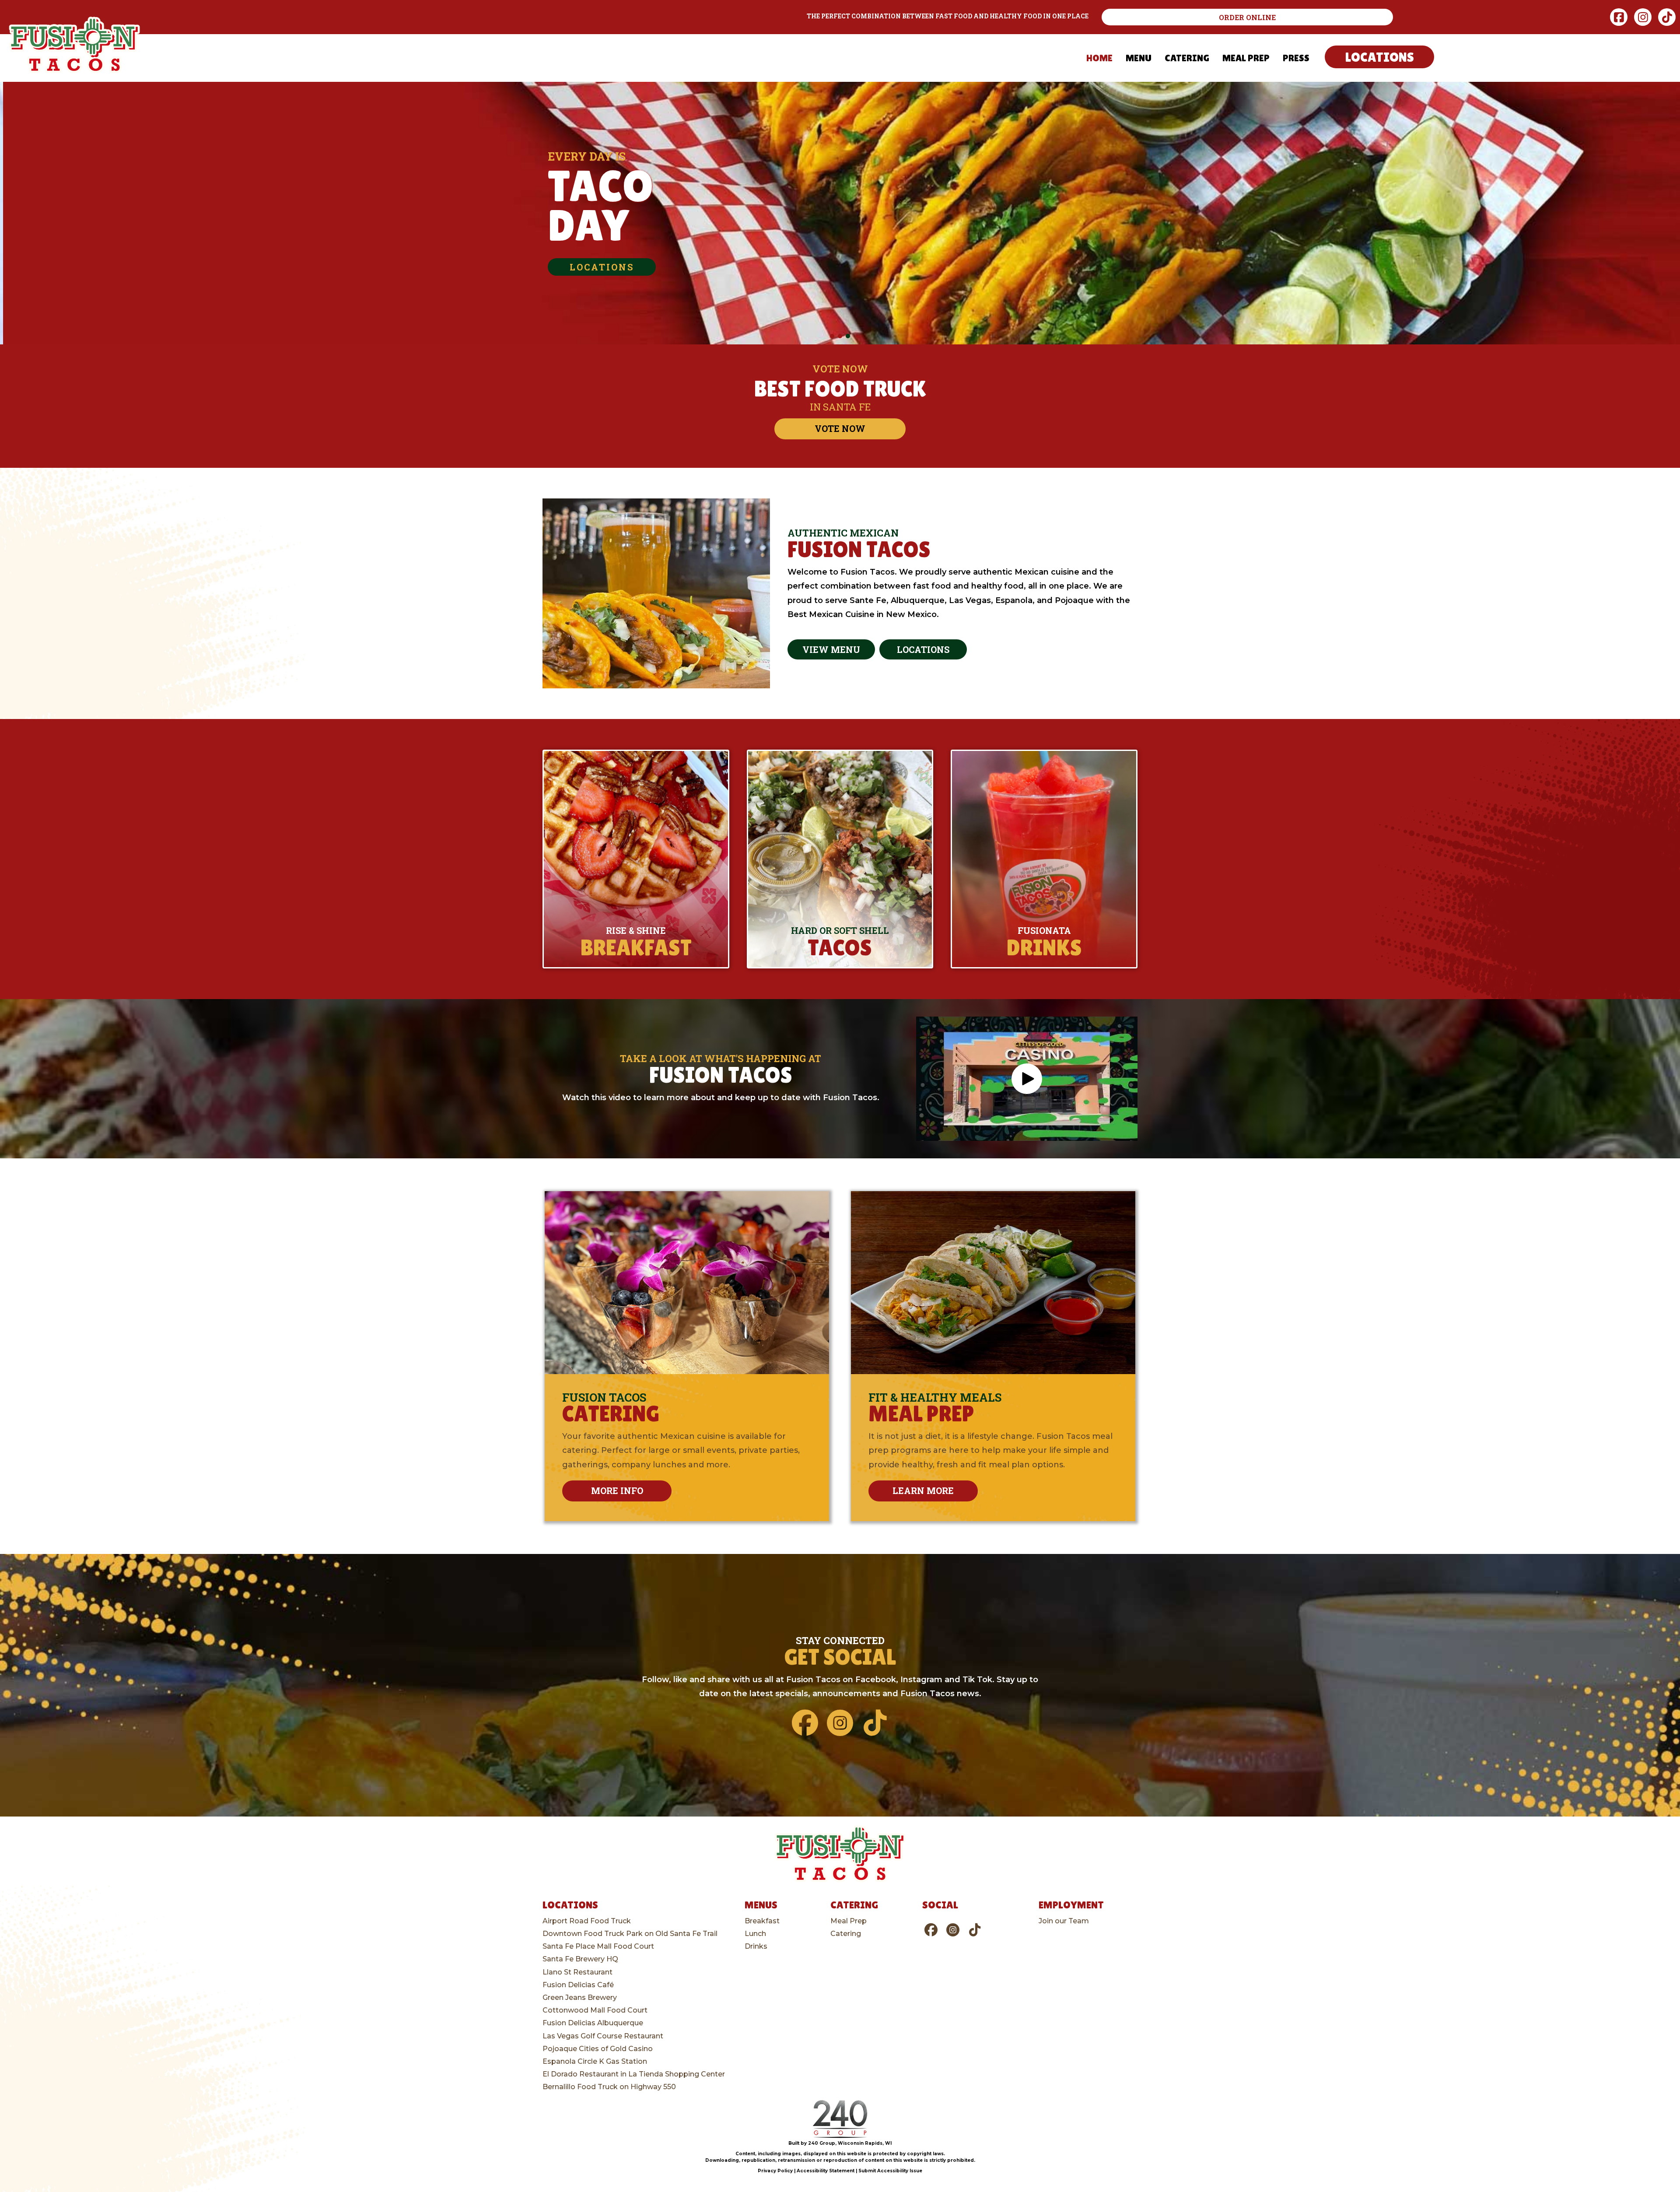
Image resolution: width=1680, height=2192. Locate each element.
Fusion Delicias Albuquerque (593, 2023)
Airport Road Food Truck (587, 1921)
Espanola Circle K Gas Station (595, 2061)
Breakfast (762, 1921)
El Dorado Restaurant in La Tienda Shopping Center (634, 2074)
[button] (1248, 17)
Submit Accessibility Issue (890, 2171)
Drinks (756, 1946)
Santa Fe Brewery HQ (580, 1959)
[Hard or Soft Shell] (840, 859)
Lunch (755, 1934)
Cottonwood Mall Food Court (595, 2010)
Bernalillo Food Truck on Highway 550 (609, 2087)
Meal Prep (849, 1921)
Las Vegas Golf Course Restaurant (603, 2036)
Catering (846, 1934)
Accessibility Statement (826, 2171)
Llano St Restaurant (577, 1972)
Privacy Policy (775, 2171)
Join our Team (1064, 1921)
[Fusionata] (1044, 859)
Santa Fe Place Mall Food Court (598, 1946)
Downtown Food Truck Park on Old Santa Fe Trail (630, 1934)
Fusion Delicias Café (578, 1985)
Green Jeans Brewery (580, 1997)
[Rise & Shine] (636, 859)
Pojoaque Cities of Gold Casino (598, 2049)
